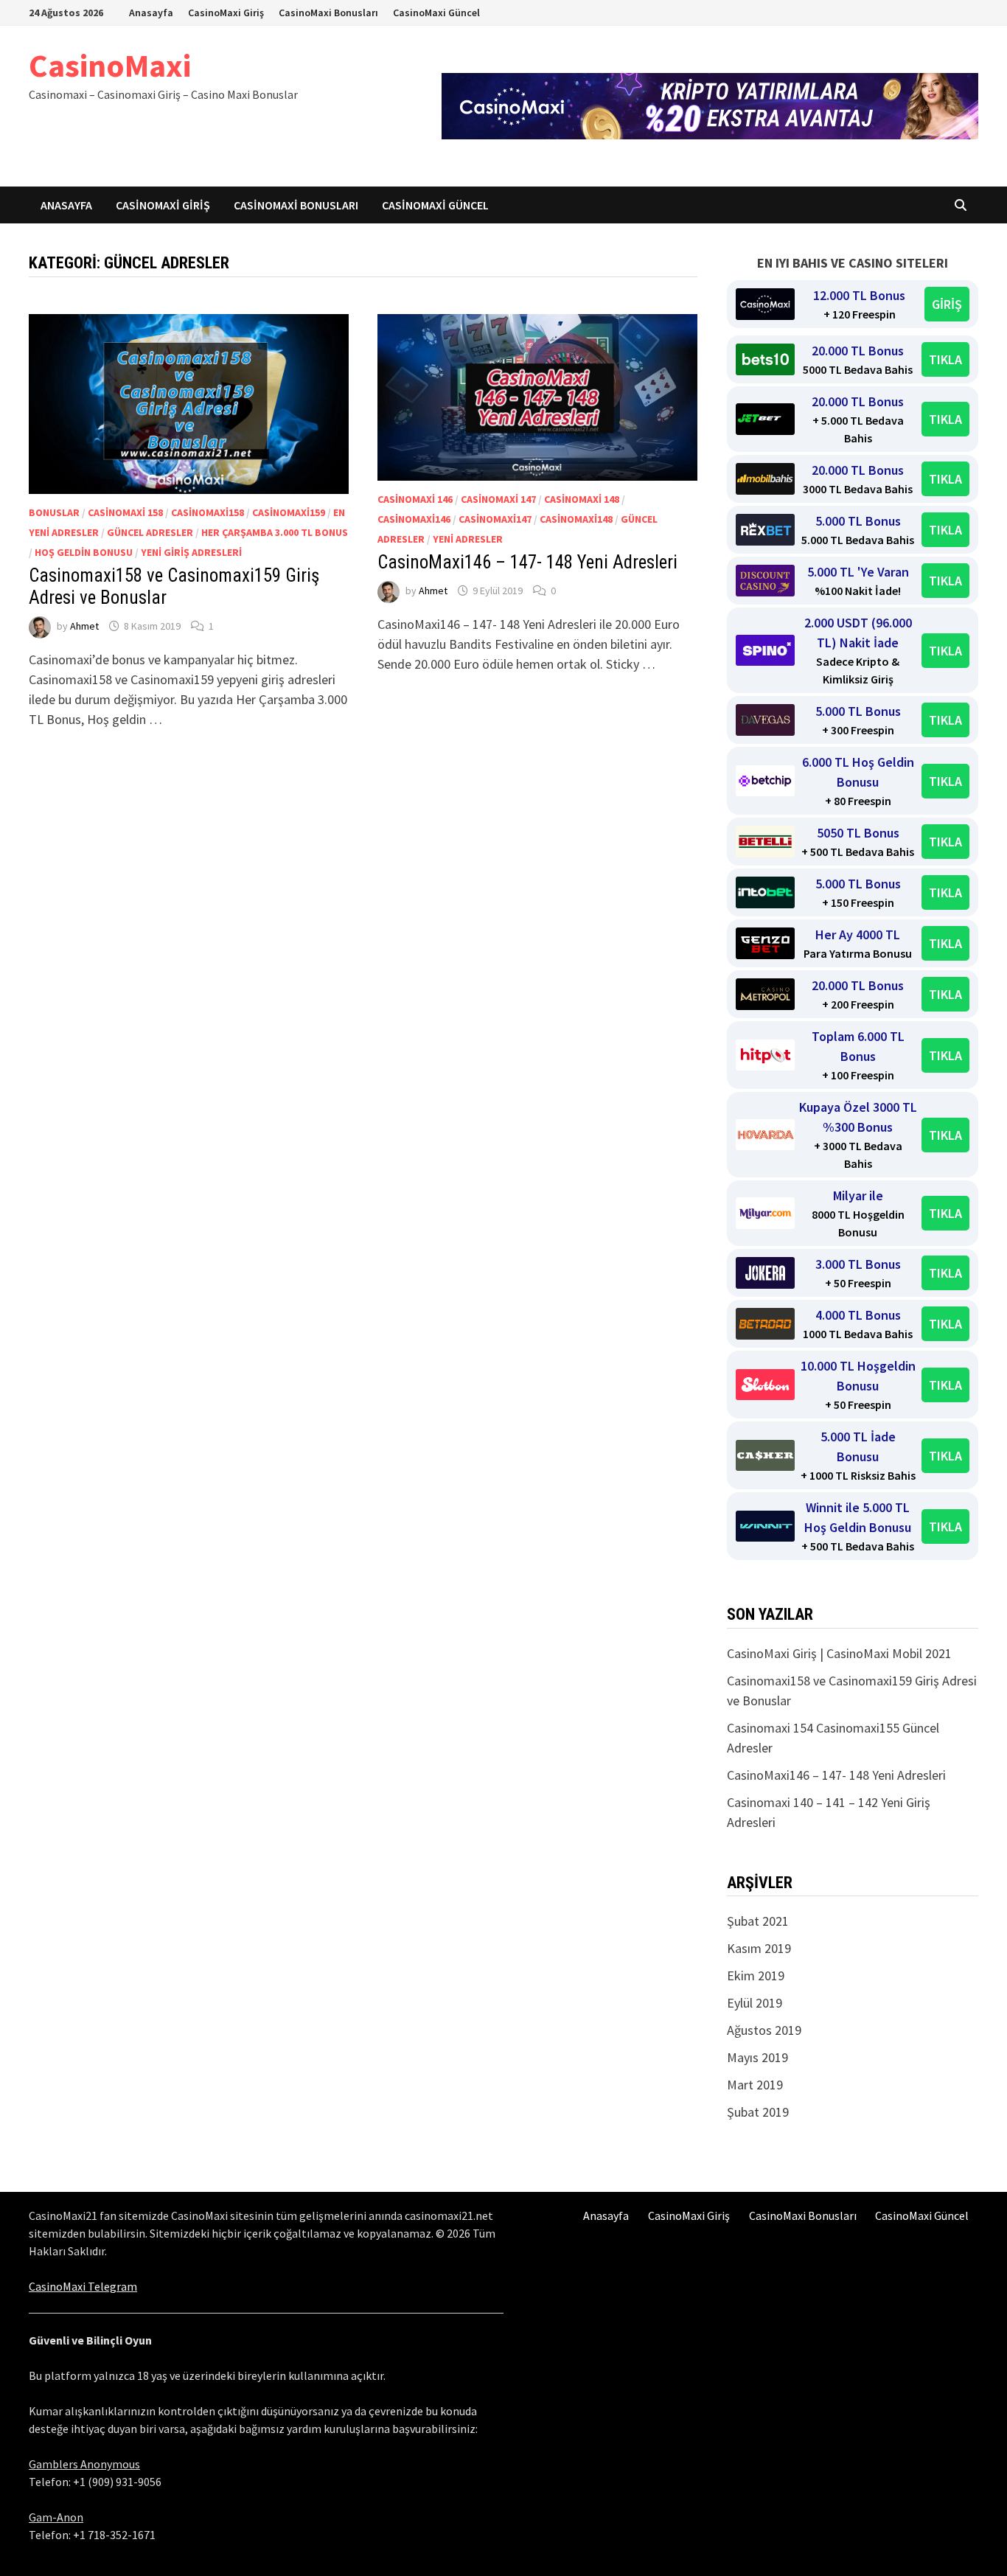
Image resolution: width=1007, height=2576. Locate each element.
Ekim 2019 (756, 1975)
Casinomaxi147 (495, 519)
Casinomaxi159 (289, 512)
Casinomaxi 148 (582, 499)
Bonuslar (54, 512)
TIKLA (945, 359)
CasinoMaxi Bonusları (328, 13)
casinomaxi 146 (415, 499)
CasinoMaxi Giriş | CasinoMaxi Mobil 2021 (839, 1653)
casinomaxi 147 (498, 499)
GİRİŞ (947, 304)
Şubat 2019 (758, 2112)
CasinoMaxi (110, 65)
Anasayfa (151, 13)
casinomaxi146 (414, 519)
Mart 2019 (755, 2085)
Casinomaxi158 (208, 512)
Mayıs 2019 (757, 2057)
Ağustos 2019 (764, 2030)
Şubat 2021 (758, 1921)
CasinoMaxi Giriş (226, 13)
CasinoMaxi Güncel (436, 13)
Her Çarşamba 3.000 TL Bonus (275, 532)
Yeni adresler (468, 539)
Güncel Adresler (150, 532)
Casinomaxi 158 (125, 512)
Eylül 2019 (755, 2003)
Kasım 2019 (759, 1948)
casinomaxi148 (576, 519)
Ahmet (84, 626)
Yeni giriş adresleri (191, 552)
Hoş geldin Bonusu (84, 552)
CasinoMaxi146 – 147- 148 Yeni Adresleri (527, 562)
